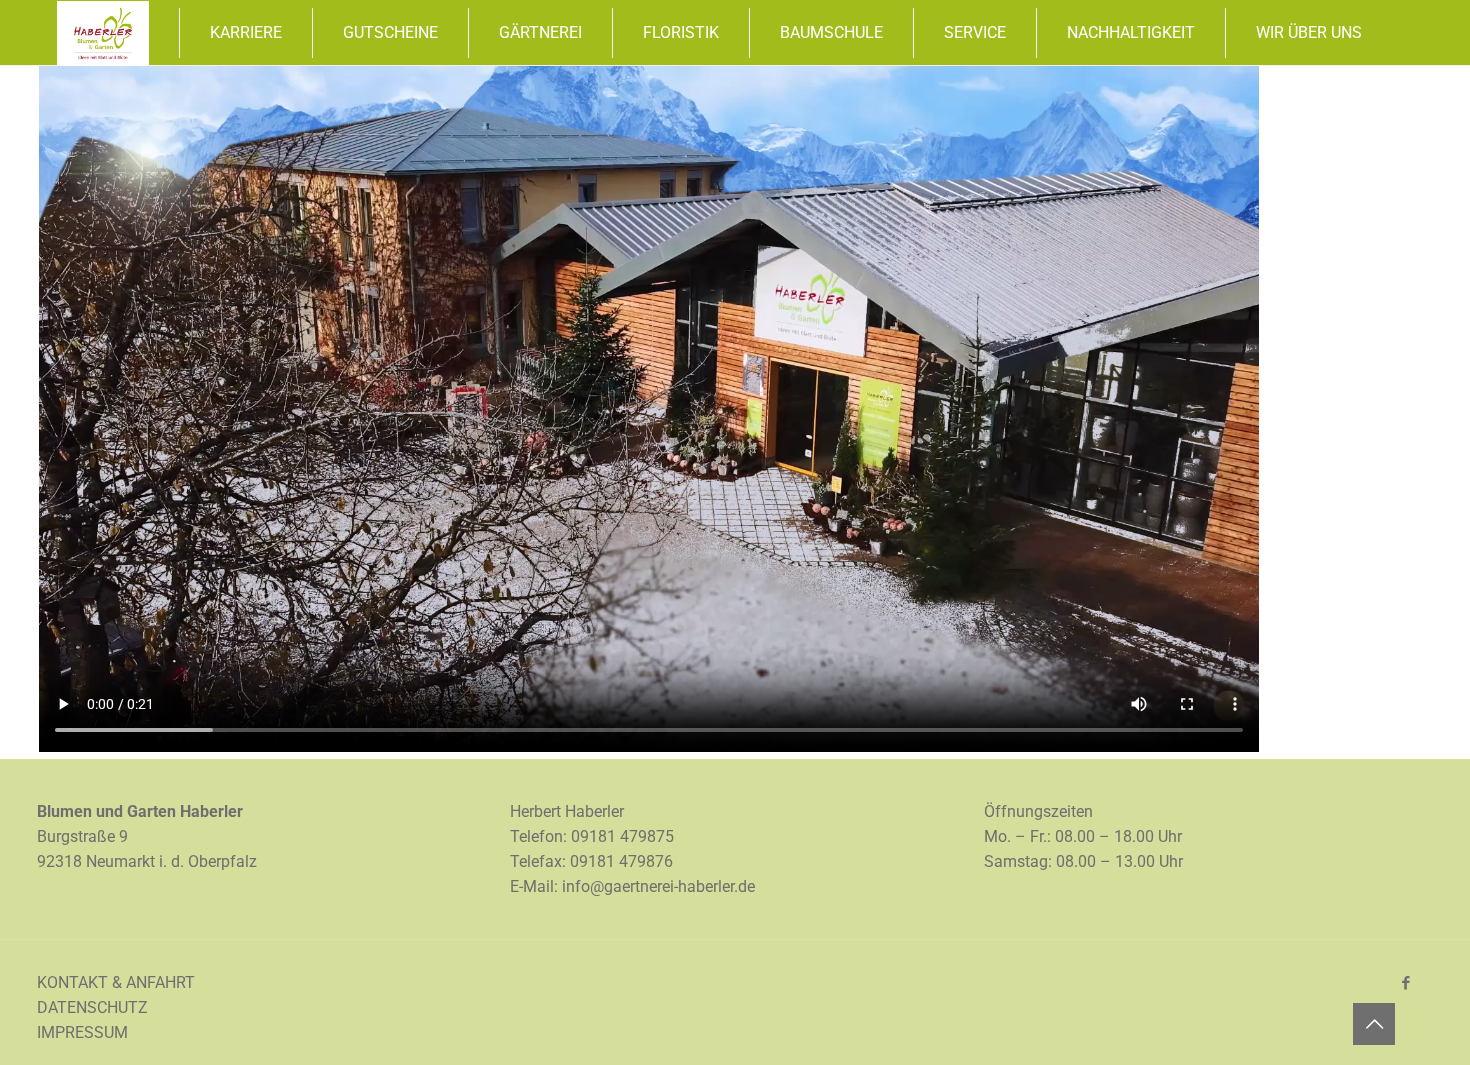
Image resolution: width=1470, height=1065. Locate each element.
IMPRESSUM (82, 1032)
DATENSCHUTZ (92, 1007)
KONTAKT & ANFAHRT (116, 982)
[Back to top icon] (1374, 1024)
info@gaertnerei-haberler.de (658, 886)
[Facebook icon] (1405, 983)
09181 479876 (621, 861)
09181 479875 (622, 836)
